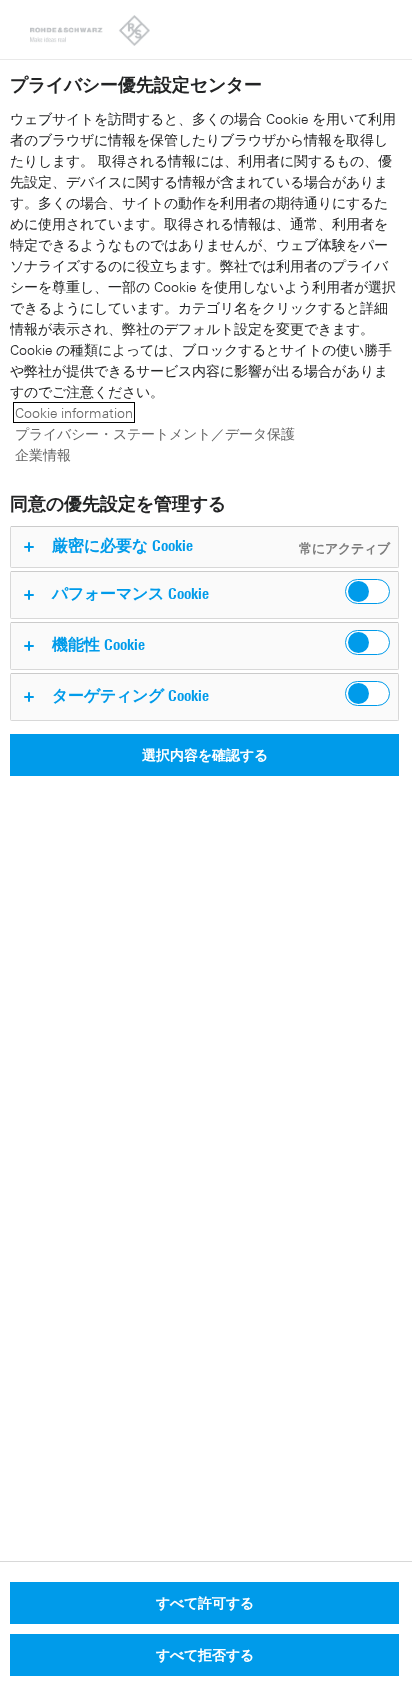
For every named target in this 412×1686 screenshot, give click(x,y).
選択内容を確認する (205, 754)
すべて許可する (205, 1602)
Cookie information (74, 412)
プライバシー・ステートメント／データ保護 (155, 433)
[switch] (367, 591)
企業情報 (43, 454)
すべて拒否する (205, 1654)
